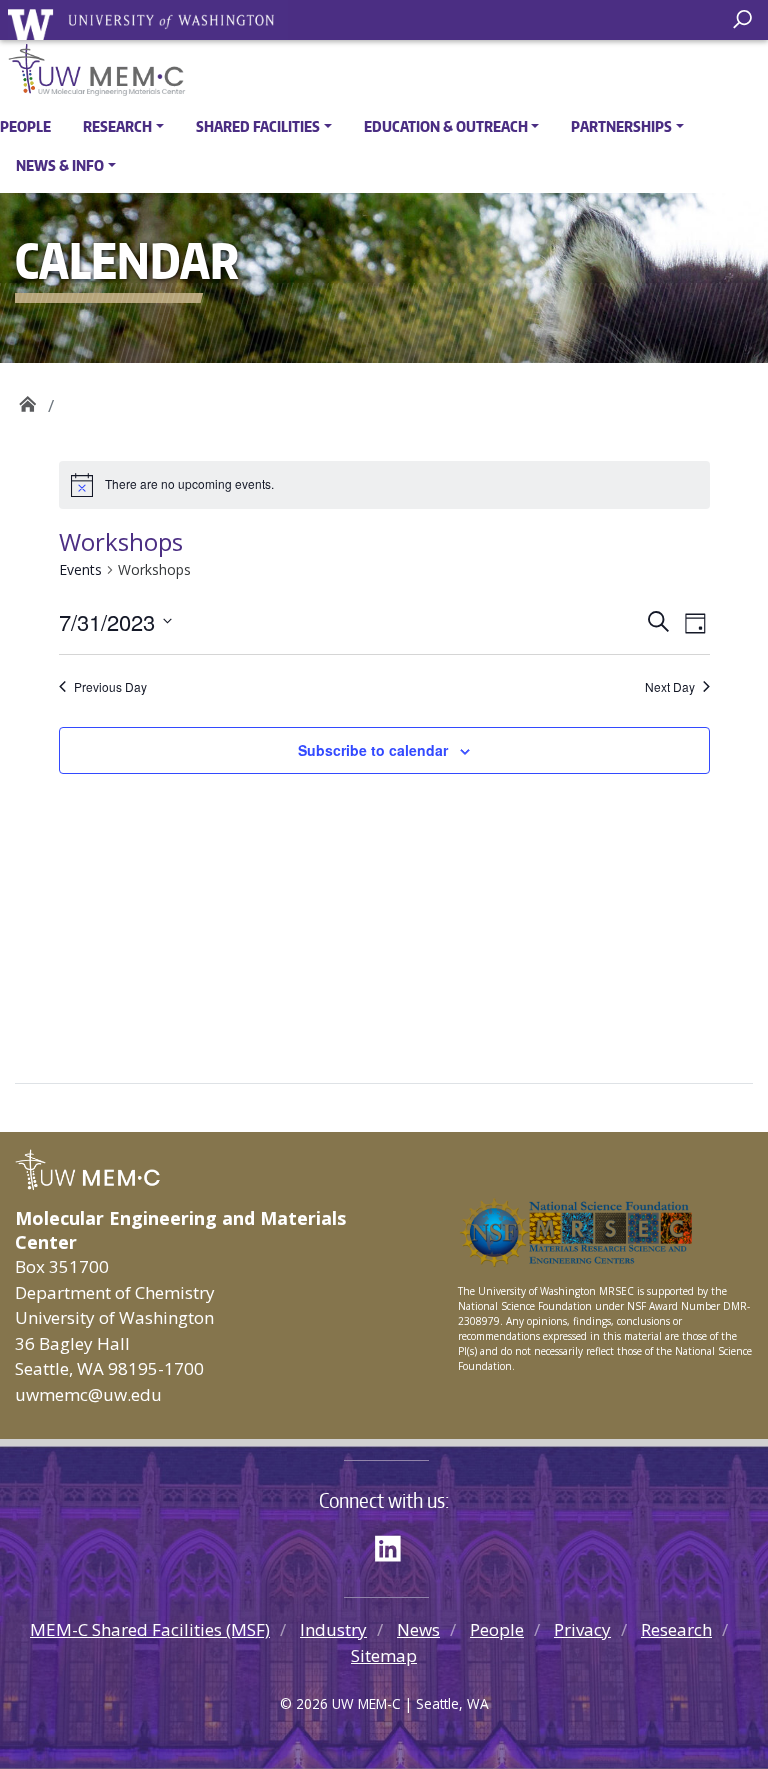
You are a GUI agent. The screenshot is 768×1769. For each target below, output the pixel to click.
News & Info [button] (60, 165)
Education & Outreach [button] (446, 126)
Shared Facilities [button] (258, 126)
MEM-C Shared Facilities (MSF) (150, 1629)
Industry (333, 1629)
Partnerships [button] (621, 126)
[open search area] (745, 20)
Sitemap (384, 1655)
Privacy (582, 1629)
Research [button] (117, 126)
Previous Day (110, 687)
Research (676, 1629)
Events (80, 569)
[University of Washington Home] (148, 24)
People (25, 126)
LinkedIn (395, 1545)
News (418, 1629)
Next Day (670, 687)
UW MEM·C (27, 398)
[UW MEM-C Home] (384, 70)
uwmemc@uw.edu (88, 1394)
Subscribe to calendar (373, 750)
